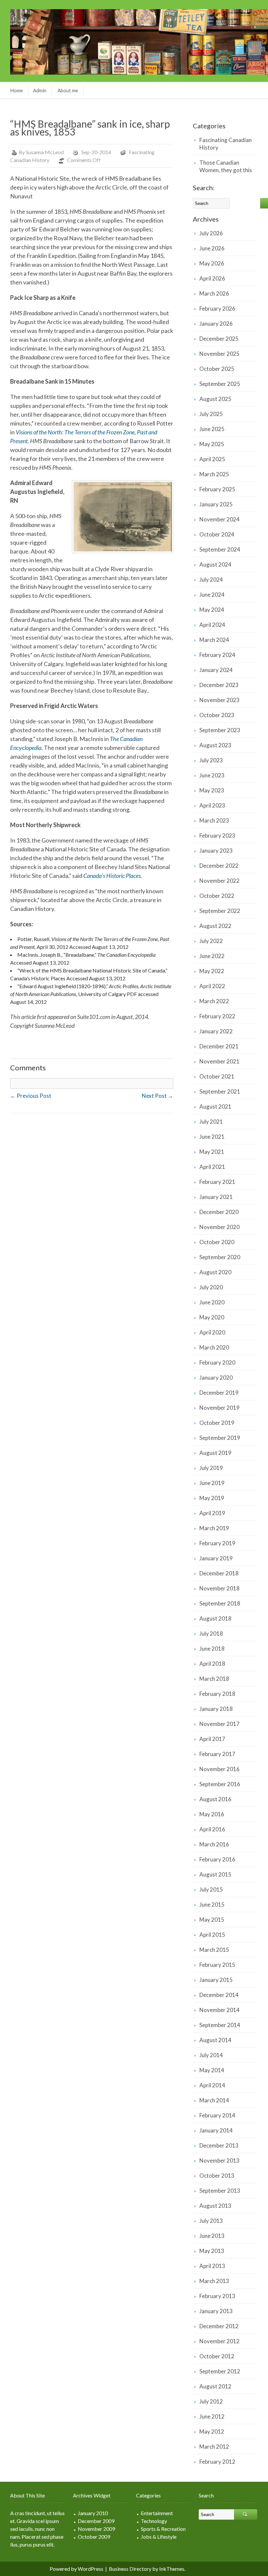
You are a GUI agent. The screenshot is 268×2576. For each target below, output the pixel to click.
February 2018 (217, 1694)
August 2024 (215, 564)
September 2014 (220, 2025)
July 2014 (211, 2055)
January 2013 (216, 2311)
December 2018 (219, 1573)
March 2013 (214, 2281)
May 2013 (212, 2251)
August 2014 (215, 2040)
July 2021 (211, 1122)
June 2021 (212, 1137)
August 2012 (215, 2386)
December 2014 (219, 1995)
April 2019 (212, 1513)
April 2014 (212, 2085)
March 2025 (214, 474)
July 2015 (211, 1889)
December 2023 (219, 685)
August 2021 (215, 1107)
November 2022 (219, 881)
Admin (40, 90)
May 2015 (212, 1920)
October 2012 (217, 2356)
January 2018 (216, 1709)
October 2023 (217, 715)
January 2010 (93, 2513)
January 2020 (216, 1378)
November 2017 (219, 1724)
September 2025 (220, 384)
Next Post (158, 1096)
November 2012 (219, 2341)
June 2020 (212, 1302)
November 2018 (219, 1588)
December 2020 (219, 1212)
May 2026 (212, 263)
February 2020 (217, 1362)
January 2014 (216, 2130)
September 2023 (220, 730)
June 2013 (212, 2236)
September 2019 (220, 1438)
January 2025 (216, 504)
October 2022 (217, 896)
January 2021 (216, 1197)
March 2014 (214, 2100)
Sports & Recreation (163, 2529)
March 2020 (214, 1347)
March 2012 (214, 2447)
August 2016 (215, 1799)
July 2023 (211, 760)
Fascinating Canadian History (226, 144)
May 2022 (212, 971)
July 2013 (211, 2221)
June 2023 (212, 775)
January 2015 (216, 1980)
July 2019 (211, 1468)
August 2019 (215, 1453)
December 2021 (219, 1046)
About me (68, 90)
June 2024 (212, 595)
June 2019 (212, 1483)
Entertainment (157, 2513)
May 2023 (212, 790)
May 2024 (212, 610)
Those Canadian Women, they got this (226, 166)
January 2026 (216, 324)
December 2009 (96, 2521)
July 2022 (211, 941)
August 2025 (215, 399)
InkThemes (172, 2569)
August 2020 (215, 1272)
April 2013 (212, 2266)
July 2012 (211, 2401)
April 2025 (212, 459)
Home (17, 90)
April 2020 (212, 1332)
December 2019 (219, 1393)
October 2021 (217, 1076)
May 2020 (212, 1317)
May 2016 (212, 1814)
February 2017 (217, 1754)
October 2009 (94, 2537)
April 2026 (212, 278)
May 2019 (212, 1498)
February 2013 (217, 2296)
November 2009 (96, 2529)
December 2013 (219, 2145)
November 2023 (219, 700)
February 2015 (217, 1965)
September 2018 (220, 1603)
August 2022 (215, 926)
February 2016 (217, 1859)
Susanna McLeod (45, 152)
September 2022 (220, 911)
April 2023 (212, 805)
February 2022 (217, 1016)
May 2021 (212, 1152)
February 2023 (217, 835)
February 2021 (217, 1182)
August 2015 (215, 1874)
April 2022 (212, 986)
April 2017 (212, 1739)
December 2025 (219, 339)
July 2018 (211, 1633)
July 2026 (211, 233)
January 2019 (216, 1558)
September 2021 (220, 1091)
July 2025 (211, 414)
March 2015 (214, 1950)
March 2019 (214, 1528)
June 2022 (212, 956)
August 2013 (215, 2206)
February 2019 (217, 1543)
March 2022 (214, 1001)
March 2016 (214, 1844)
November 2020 (219, 1227)
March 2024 (214, 640)
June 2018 (212, 1649)
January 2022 (216, 1031)
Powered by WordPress (76, 2569)
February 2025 (217, 489)
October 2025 (217, 369)
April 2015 (212, 1935)
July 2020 (211, 1287)
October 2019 (217, 1423)
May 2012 (212, 2431)
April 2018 (212, 1664)
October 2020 (217, 1242)
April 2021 (212, 1167)
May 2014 (212, 2070)
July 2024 (211, 580)
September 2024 (220, 549)
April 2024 (212, 625)
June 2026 (212, 248)
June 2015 (212, 1905)
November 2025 (219, 354)
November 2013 (219, 2160)
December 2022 (219, 866)
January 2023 (216, 851)
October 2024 (217, 534)
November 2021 (219, 1061)
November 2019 (219, 1408)
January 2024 (216, 670)
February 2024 (217, 655)
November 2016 (219, 1769)
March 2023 (214, 820)
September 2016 (220, 1784)
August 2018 (215, 1618)
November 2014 (219, 2010)
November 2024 (219, 519)
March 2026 (214, 293)
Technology (154, 2521)
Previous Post (31, 1096)
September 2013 (220, 2191)
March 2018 (214, 1679)
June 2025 (212, 429)
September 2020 (220, 1257)
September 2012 (220, 2371)
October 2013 (217, 2176)
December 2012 (219, 2326)
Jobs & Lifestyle (159, 2537)
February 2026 (217, 308)
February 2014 (217, 2115)
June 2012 (212, 2416)
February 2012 (217, 2462)
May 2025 (212, 444)
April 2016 (212, 1829)
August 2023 (215, 745)
